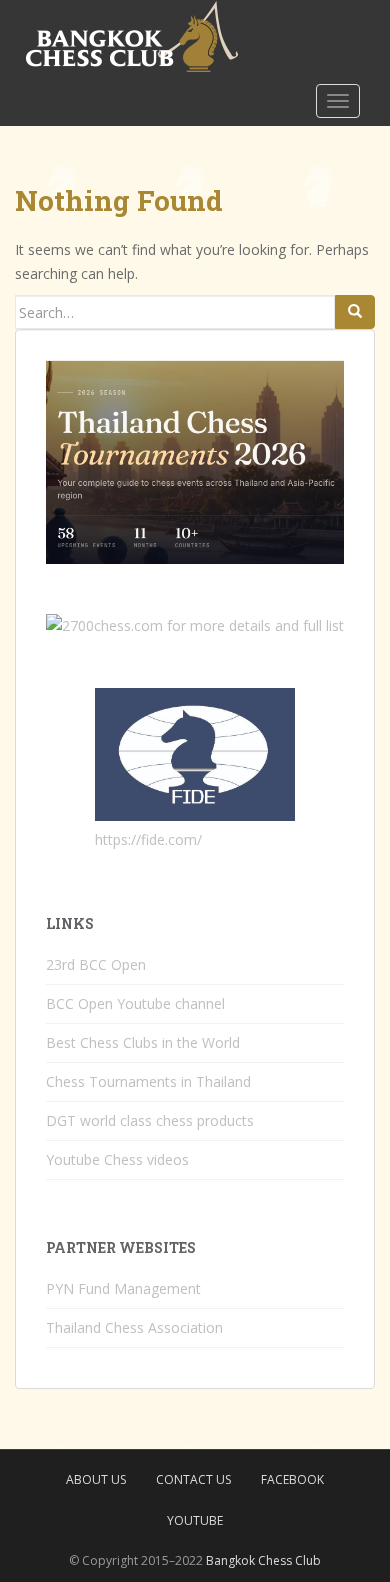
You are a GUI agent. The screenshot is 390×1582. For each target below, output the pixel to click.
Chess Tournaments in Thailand (148, 1081)
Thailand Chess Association (134, 1327)
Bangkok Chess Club (263, 1560)
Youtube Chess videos (117, 1159)
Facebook (292, 1479)
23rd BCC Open (96, 964)
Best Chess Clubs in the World (143, 1042)
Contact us (193, 1479)
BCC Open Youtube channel (135, 1003)
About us (96, 1479)
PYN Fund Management (123, 1288)
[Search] (355, 312)
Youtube (195, 1520)
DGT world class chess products (150, 1120)
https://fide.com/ (148, 839)
